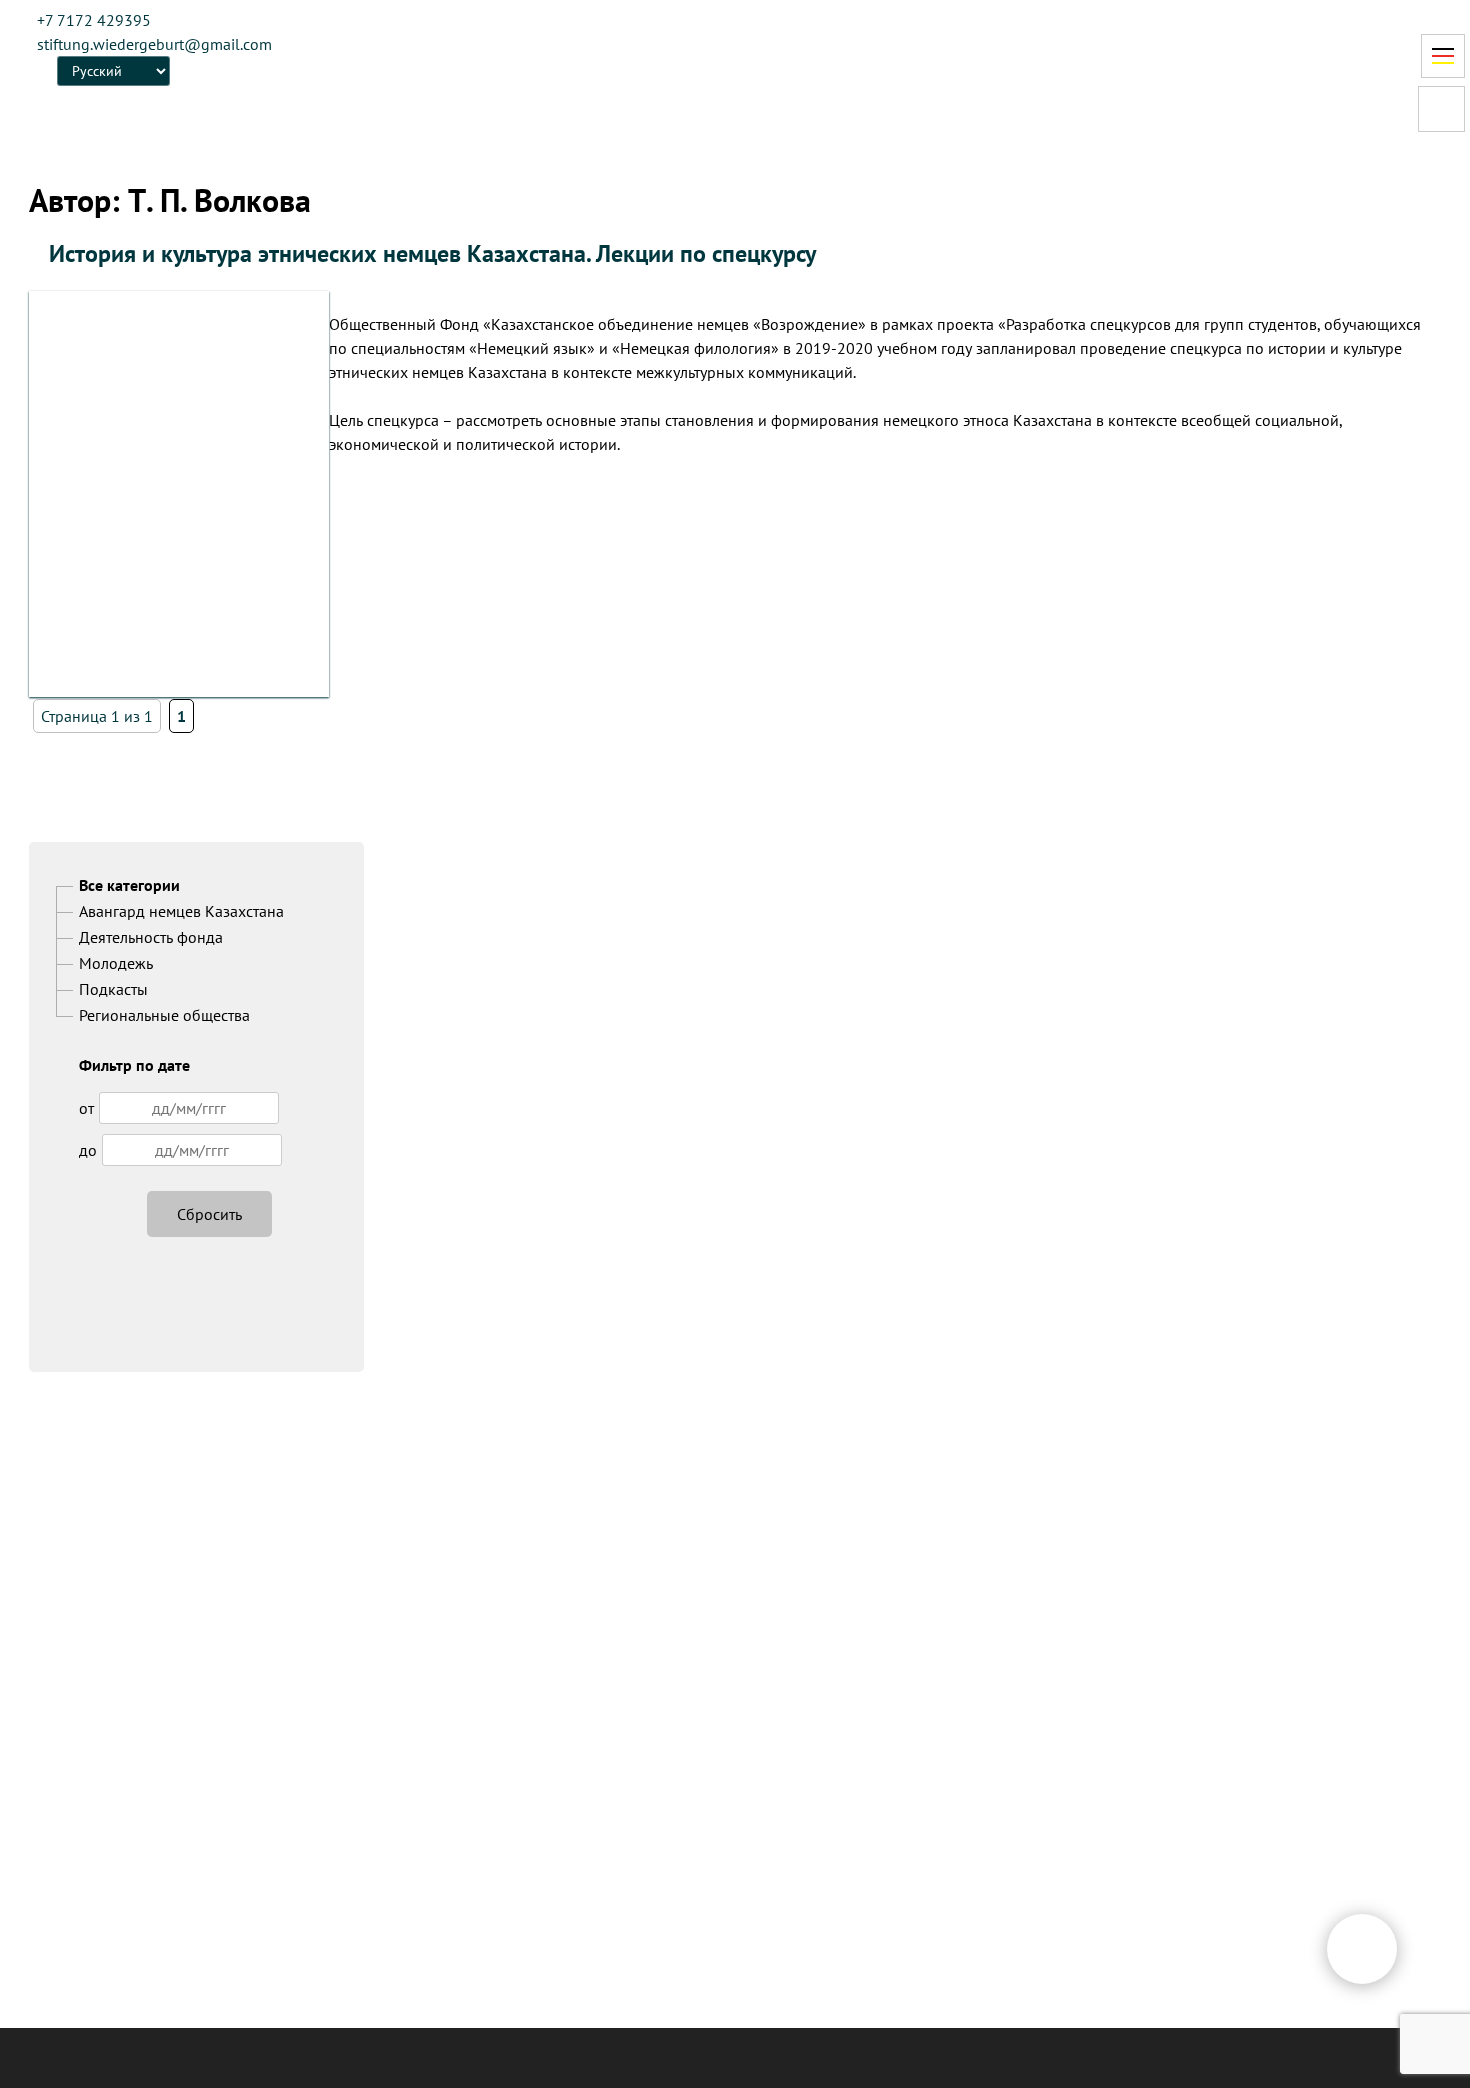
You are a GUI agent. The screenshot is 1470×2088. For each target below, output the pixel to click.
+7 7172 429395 (94, 20)
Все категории (129, 885)
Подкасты (113, 989)
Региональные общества (164, 1015)
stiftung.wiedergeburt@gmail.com (154, 44)
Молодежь (116, 963)
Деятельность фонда (151, 937)
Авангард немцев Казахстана (181, 911)
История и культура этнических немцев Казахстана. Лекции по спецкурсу (432, 253)
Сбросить (209, 1214)
